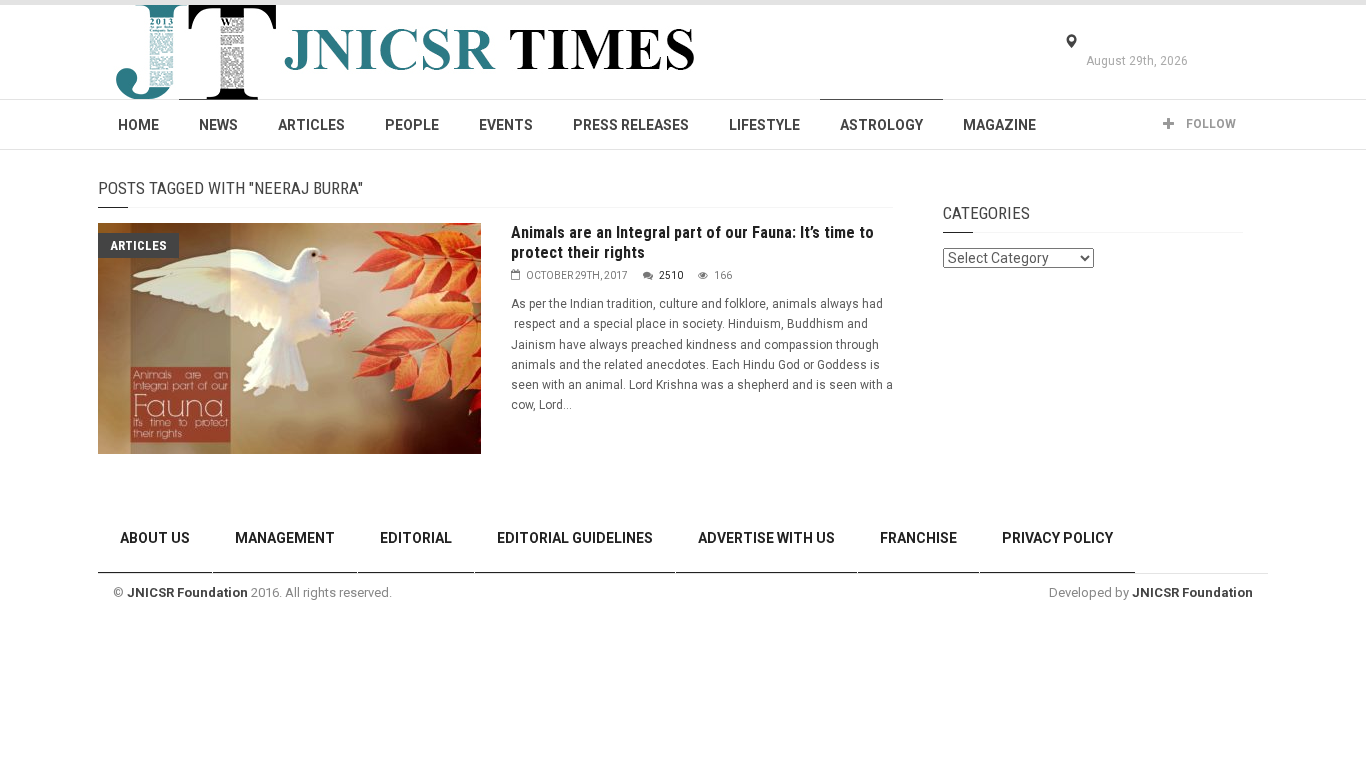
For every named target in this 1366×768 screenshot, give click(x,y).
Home (138, 125)
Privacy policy (1057, 538)
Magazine (999, 125)
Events (506, 125)
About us (155, 538)
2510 (671, 275)
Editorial (416, 538)
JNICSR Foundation (187, 592)
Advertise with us (766, 538)
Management (285, 538)
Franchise (918, 538)
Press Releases (631, 125)
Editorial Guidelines (575, 538)
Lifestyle (764, 125)
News (218, 125)
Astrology (881, 125)
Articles (311, 125)
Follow (1209, 124)
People (412, 125)
